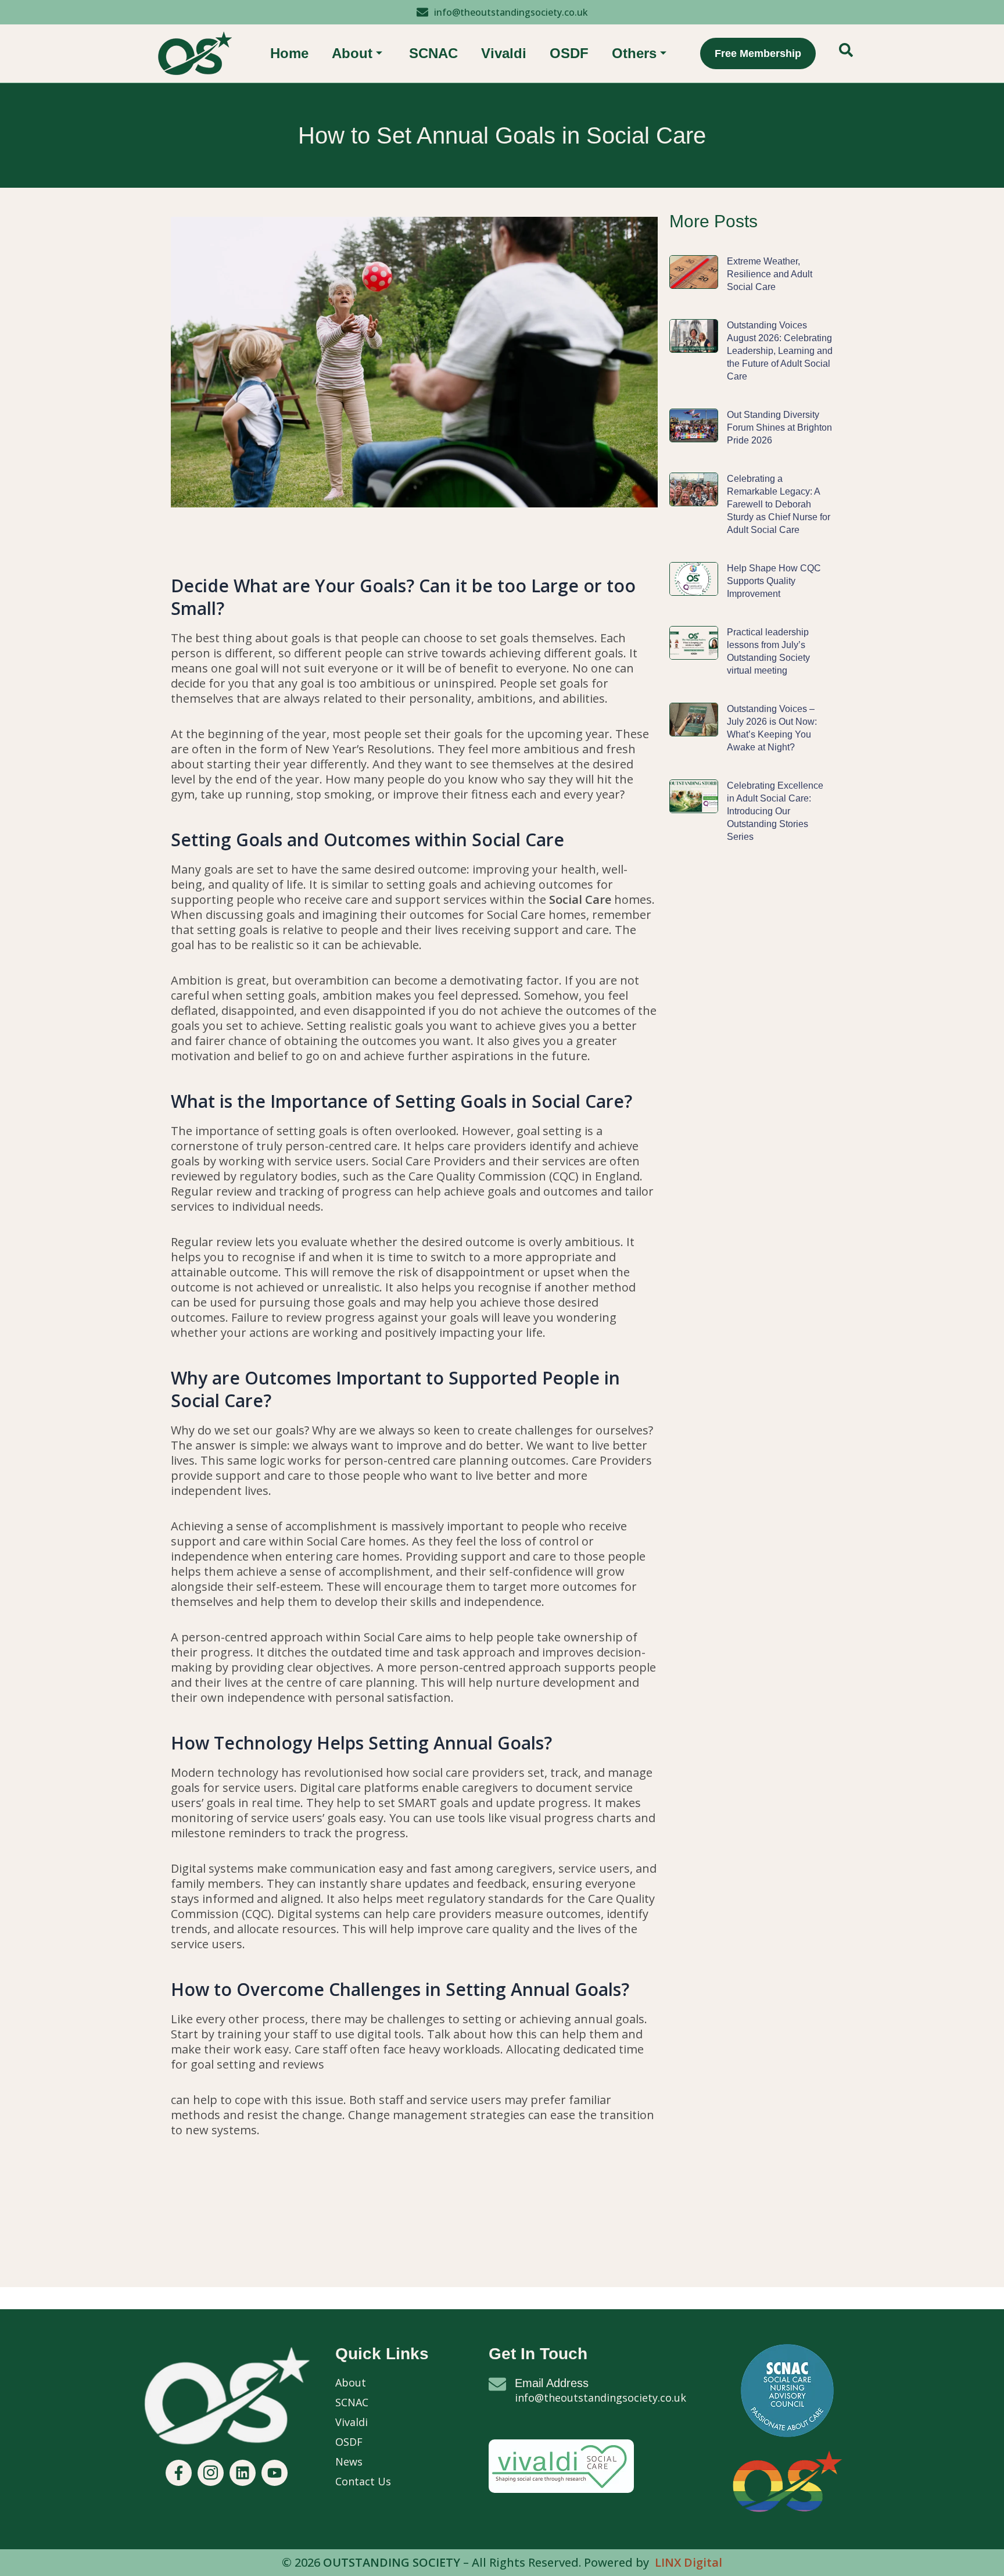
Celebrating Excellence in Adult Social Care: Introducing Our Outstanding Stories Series (775, 811)
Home (289, 53)
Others (634, 53)
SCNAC (433, 53)
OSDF (569, 53)
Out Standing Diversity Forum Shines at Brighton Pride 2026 (779, 427)
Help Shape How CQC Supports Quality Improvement (774, 581)
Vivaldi (504, 53)
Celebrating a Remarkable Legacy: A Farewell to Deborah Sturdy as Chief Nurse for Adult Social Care (779, 504)
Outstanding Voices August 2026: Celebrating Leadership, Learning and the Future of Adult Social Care (780, 351)
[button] (846, 53)
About (352, 53)
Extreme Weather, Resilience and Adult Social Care (770, 274)
